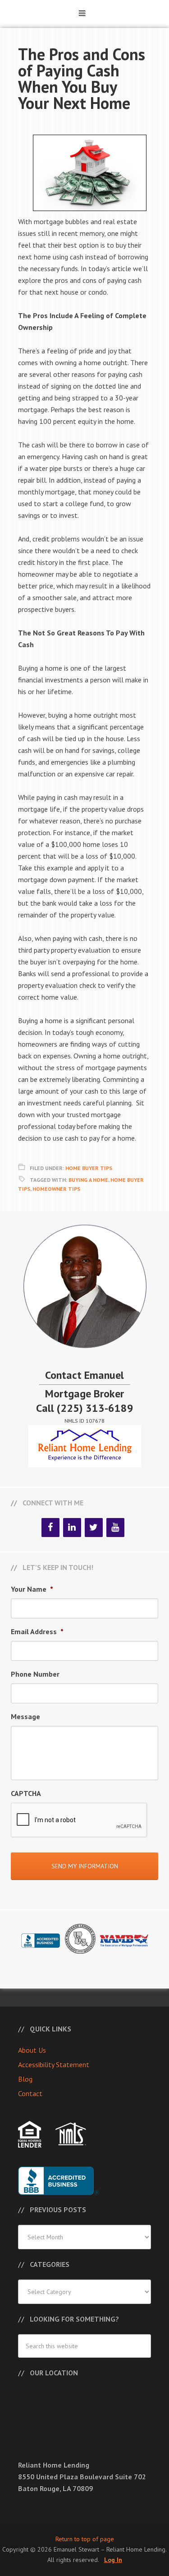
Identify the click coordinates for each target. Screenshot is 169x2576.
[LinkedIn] (72, 1528)
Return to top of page (85, 2539)
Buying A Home (88, 1180)
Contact (30, 2093)
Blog (25, 2079)
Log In (113, 2560)
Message (25, 1716)
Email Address (37, 1631)
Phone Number (35, 1674)
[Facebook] (50, 1528)
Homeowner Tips (56, 1189)
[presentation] (79, 1820)
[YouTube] (115, 1528)
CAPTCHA (26, 1793)
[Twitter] (94, 1528)
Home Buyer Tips (89, 1168)
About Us (32, 2050)
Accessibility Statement (54, 2064)
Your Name (32, 1589)
